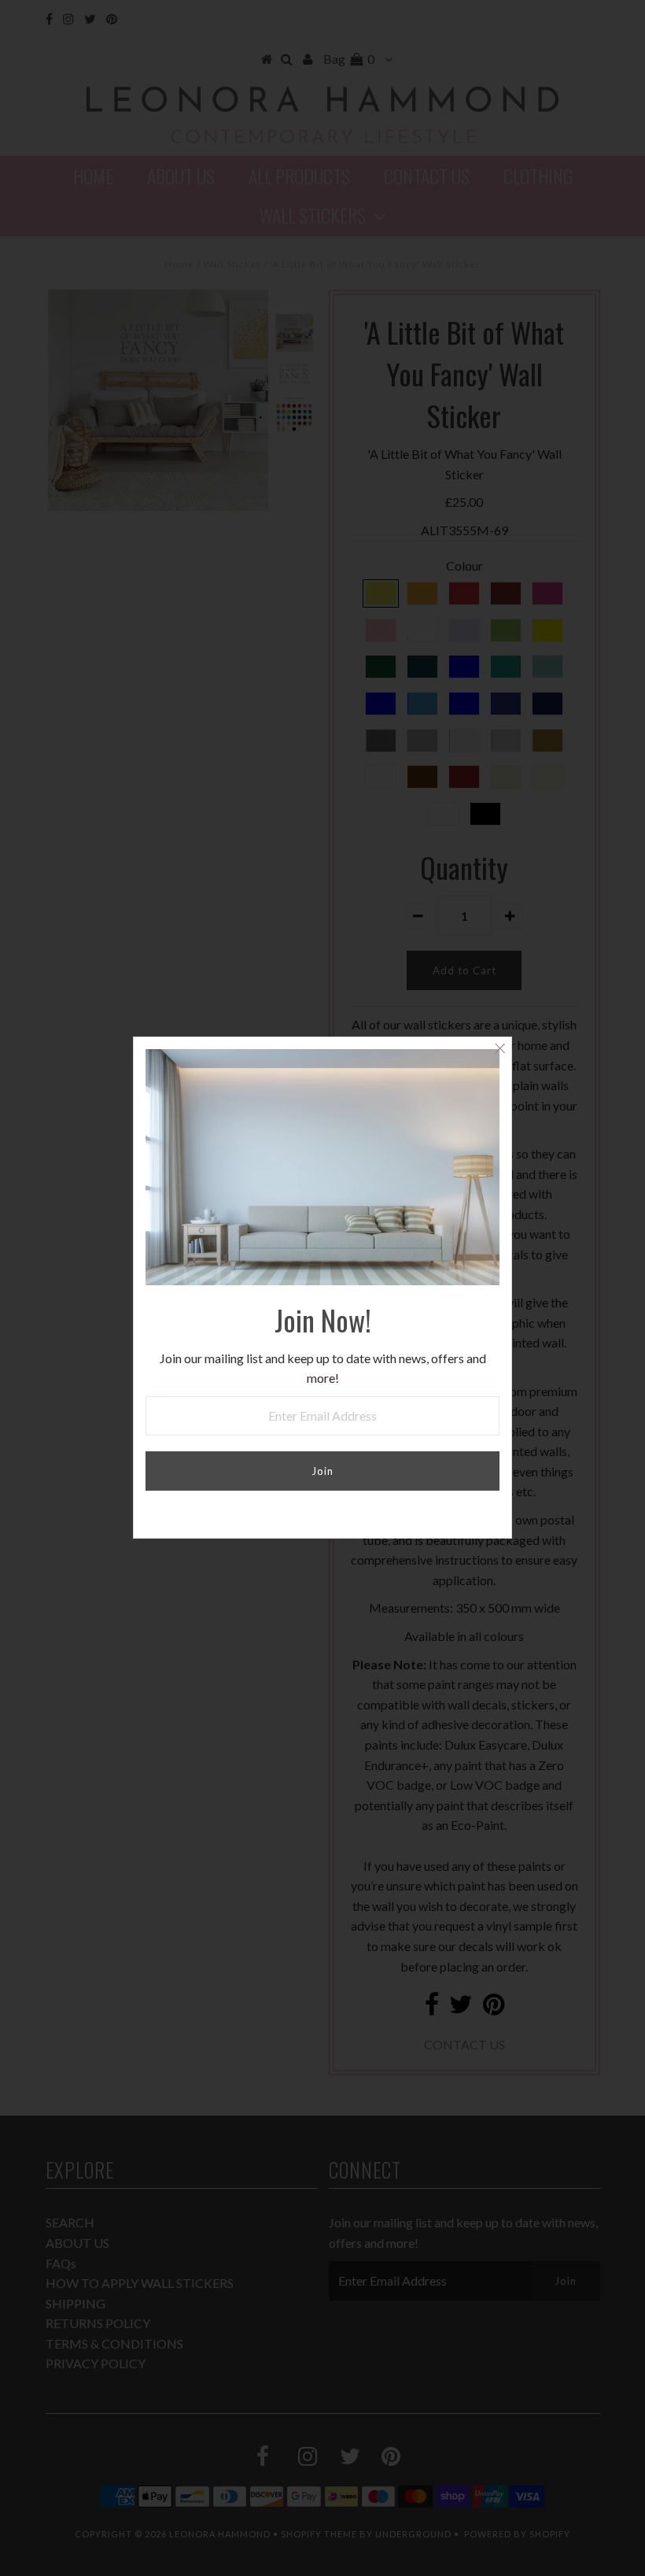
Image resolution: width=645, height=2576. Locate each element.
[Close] (499, 1049)
